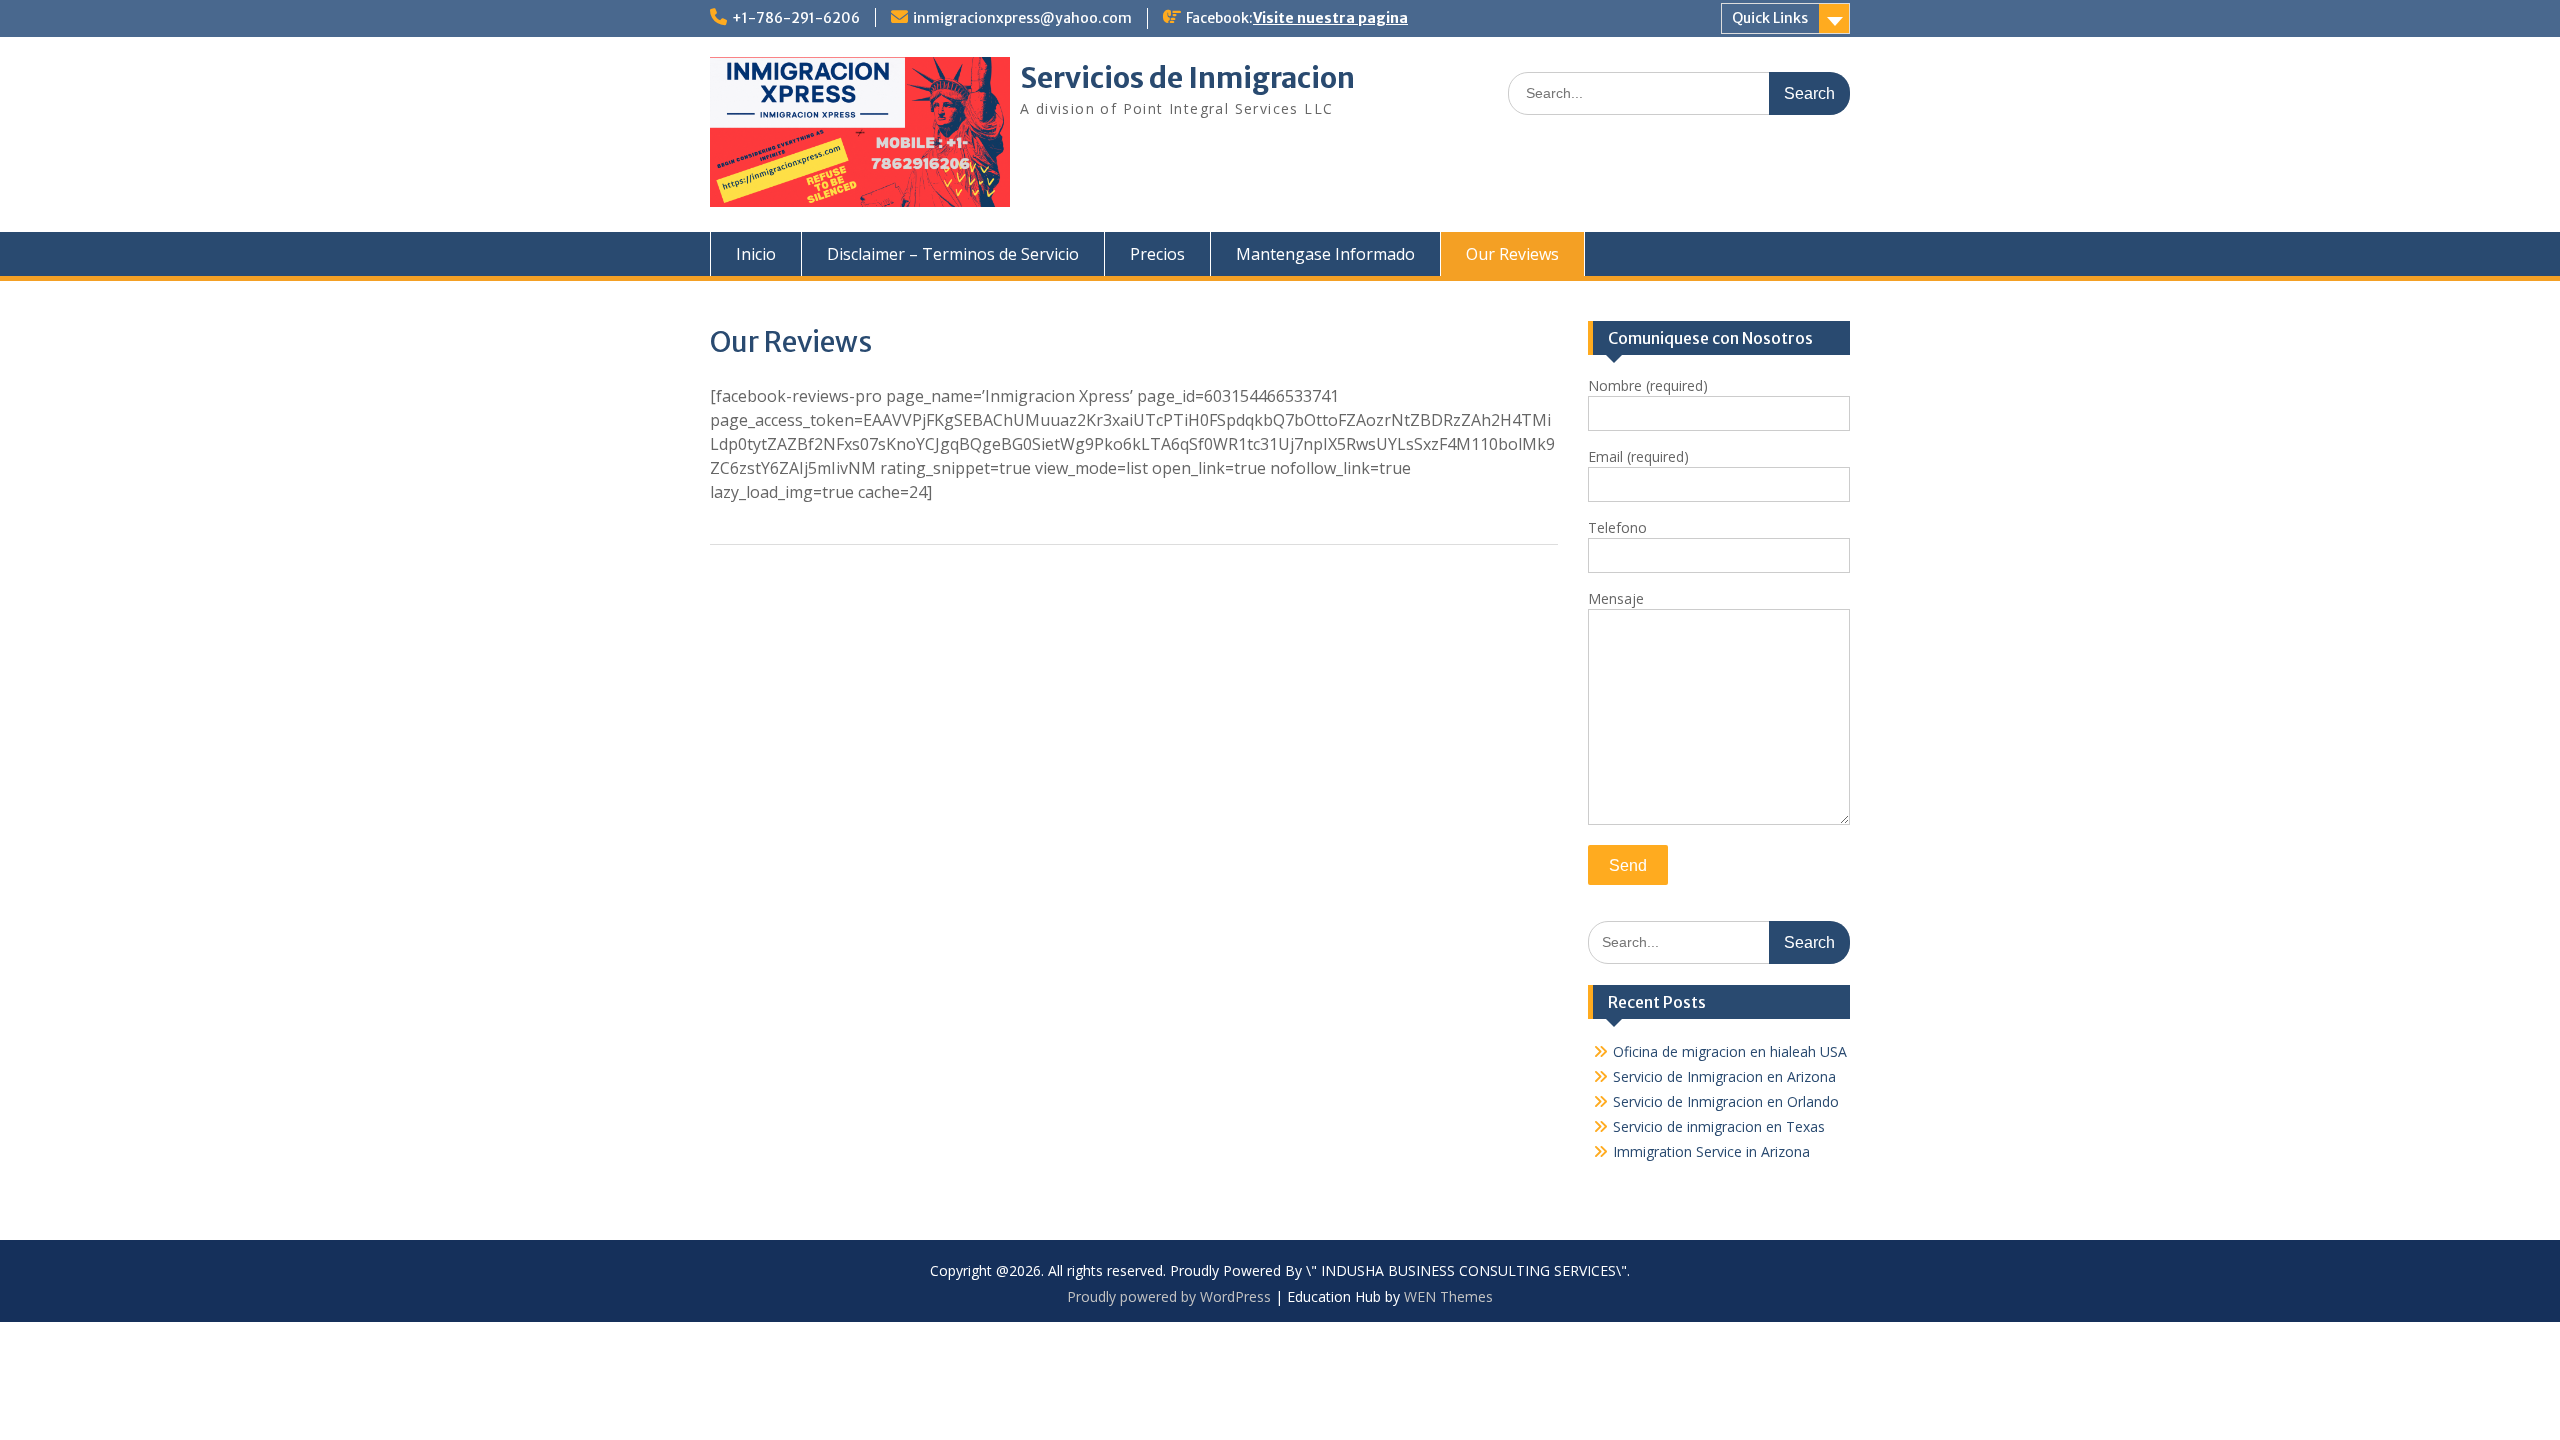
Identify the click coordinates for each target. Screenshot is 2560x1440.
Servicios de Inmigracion (1187, 78)
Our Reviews (1512, 254)
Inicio (756, 254)
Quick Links (1770, 18)
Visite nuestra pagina (1330, 18)
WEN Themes (1448, 1296)
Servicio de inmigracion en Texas (1719, 1126)
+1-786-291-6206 (796, 18)
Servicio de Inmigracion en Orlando (1726, 1101)
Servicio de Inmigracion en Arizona (1724, 1076)
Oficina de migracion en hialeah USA (1730, 1051)
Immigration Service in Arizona (1711, 1151)
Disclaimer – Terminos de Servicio (953, 254)
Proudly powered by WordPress (1169, 1296)
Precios (1157, 254)
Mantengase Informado (1325, 254)
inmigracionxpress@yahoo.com (1022, 18)
